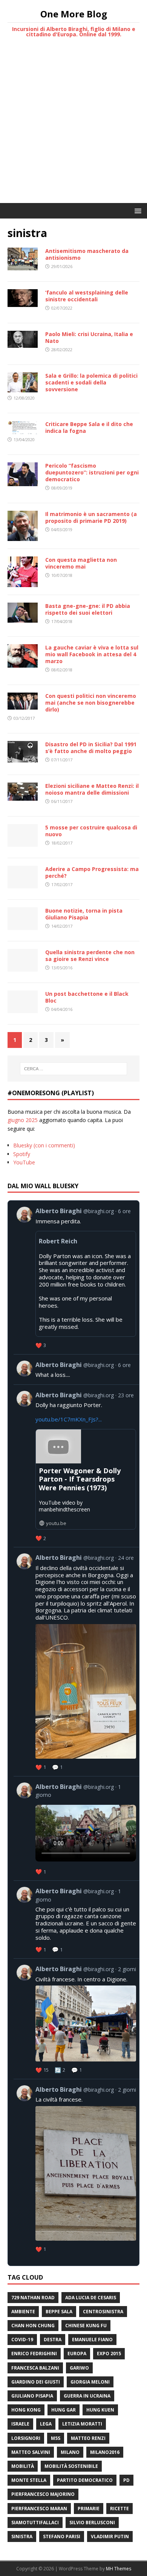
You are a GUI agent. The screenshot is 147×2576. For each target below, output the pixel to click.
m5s (56, 2438)
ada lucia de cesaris (91, 2298)
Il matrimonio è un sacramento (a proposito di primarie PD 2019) (91, 517)
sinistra (22, 2536)
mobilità (23, 2466)
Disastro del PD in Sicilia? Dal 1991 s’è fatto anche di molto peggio (91, 748)
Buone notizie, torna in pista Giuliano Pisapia (84, 914)
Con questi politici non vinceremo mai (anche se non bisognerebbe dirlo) (91, 703)
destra (53, 2340)
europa (77, 2354)
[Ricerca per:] (74, 1069)
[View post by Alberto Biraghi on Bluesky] (76, 1369)
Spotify (22, 1154)
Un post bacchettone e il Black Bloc (87, 997)
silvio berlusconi (92, 2523)
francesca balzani (35, 2368)
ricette (119, 2509)
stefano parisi (62, 2536)
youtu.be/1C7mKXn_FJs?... (69, 1419)
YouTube (24, 1162)
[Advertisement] (73, 126)
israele (20, 2424)
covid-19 (22, 2340)
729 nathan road (33, 2298)
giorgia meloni (90, 2382)
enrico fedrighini (34, 2354)
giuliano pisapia (32, 2396)
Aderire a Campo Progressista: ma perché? (92, 872)
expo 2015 (109, 2354)
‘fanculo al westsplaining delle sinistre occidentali (87, 296)
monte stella (29, 2480)
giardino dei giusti (36, 2382)
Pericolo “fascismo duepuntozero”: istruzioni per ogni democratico (92, 472)
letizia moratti (82, 2424)
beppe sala (59, 2312)
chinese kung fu (86, 2326)
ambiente (23, 2312)
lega (46, 2424)
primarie (89, 2509)
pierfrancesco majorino (43, 2494)
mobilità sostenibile (71, 2466)
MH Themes (119, 2569)
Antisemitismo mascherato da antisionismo (87, 254)
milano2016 (105, 2452)
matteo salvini (31, 2452)
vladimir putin (110, 2536)
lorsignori (26, 2438)
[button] (137, 210)
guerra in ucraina (87, 2396)
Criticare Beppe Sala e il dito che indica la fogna (89, 427)
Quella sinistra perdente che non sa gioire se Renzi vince (90, 956)
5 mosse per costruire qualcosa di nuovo (91, 831)
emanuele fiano (92, 2340)
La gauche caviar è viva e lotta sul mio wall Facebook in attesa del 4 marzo (92, 654)
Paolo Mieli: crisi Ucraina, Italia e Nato (89, 337)
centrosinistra (103, 2312)
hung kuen (100, 2410)
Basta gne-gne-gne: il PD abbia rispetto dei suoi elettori (88, 609)
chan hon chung (33, 2326)
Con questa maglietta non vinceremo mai (81, 563)
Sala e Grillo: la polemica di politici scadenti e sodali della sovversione (91, 382)
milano (70, 2452)
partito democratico (85, 2480)
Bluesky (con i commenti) (44, 1145)
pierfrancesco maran (39, 2509)
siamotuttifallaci (35, 2523)
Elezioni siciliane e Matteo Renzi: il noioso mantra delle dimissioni (92, 789)
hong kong (26, 2410)
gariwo (79, 2368)
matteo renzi (88, 2438)
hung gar (64, 2410)
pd (126, 2480)
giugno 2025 (23, 1120)
